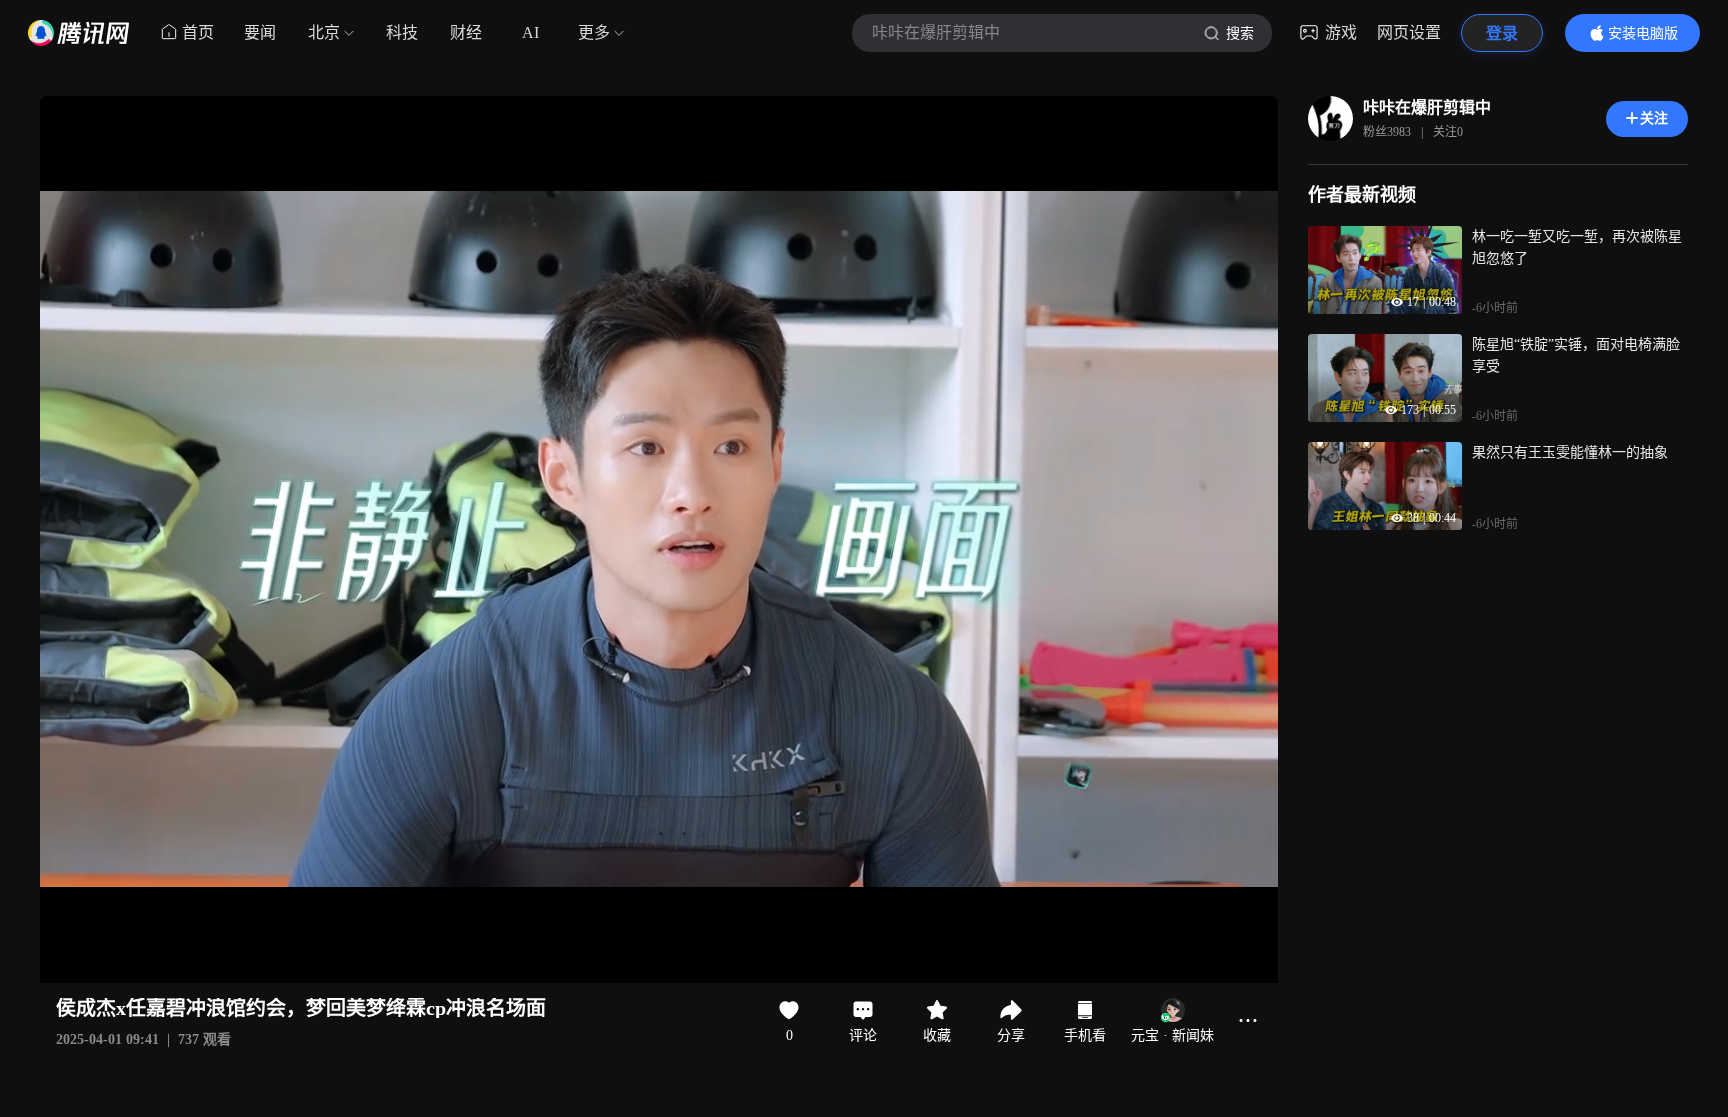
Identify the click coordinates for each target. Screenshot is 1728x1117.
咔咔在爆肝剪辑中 (1427, 107)
